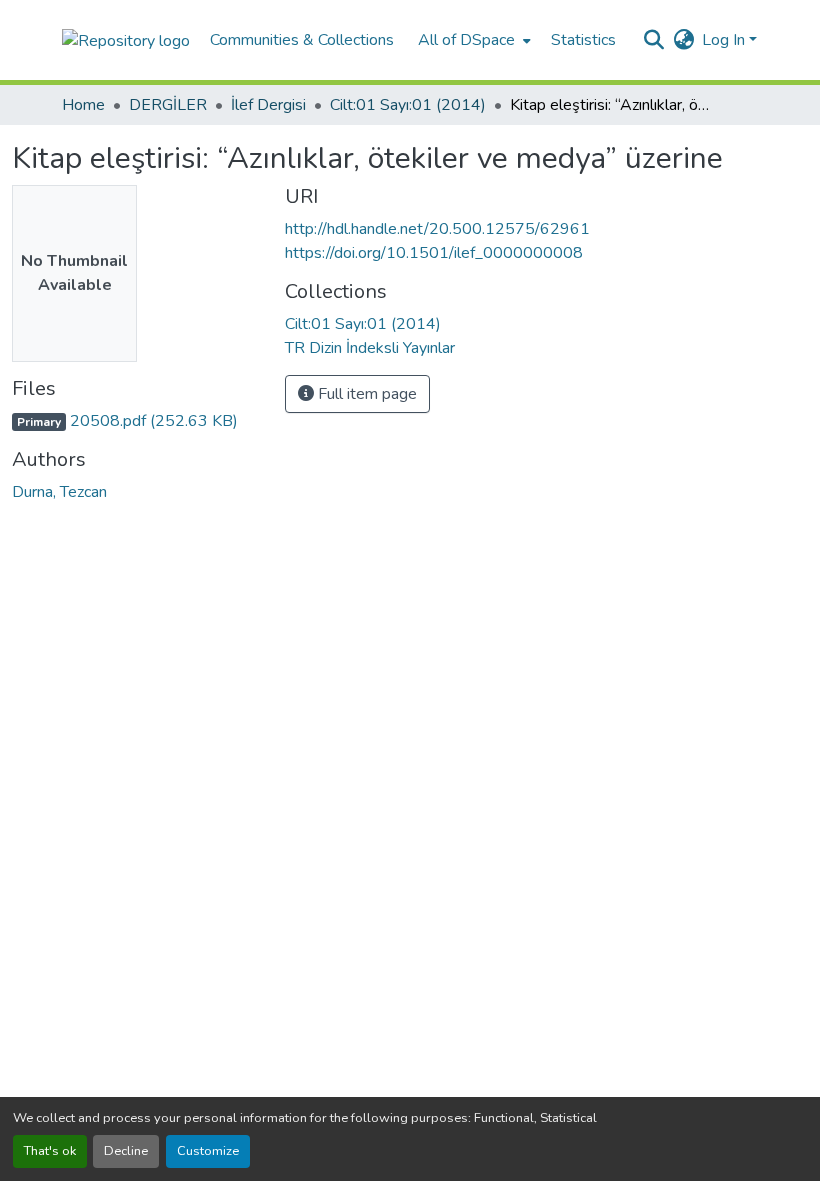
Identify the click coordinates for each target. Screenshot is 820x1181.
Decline (126, 1151)
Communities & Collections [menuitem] (302, 40)
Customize (208, 1151)
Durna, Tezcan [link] (59, 492)
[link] (136, 421)
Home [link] (83, 105)
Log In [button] (725, 40)
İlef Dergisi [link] (268, 105)
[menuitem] (472, 40)
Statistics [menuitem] (583, 40)
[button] (126, 39)
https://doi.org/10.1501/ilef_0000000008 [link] (434, 253)
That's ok (50, 1151)
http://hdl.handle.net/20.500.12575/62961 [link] (437, 229)
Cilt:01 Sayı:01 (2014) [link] (408, 105)
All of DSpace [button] (466, 40)
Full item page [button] (365, 394)
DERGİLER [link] (168, 105)
